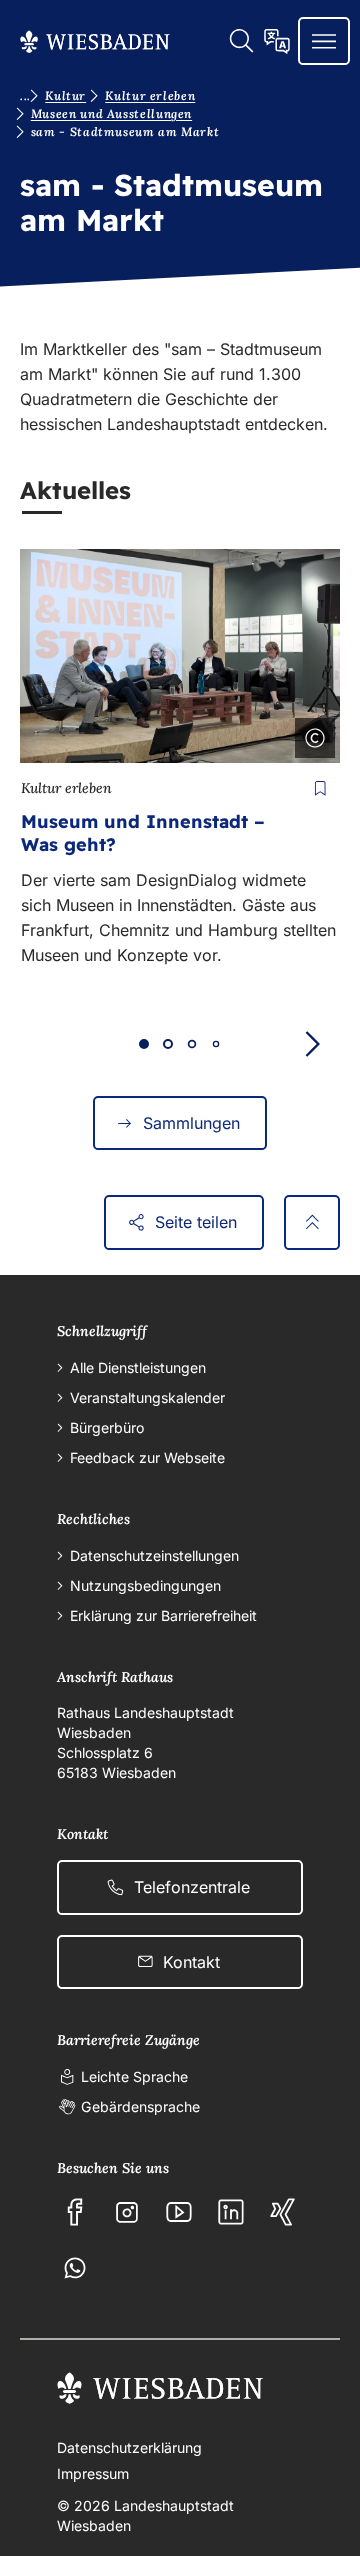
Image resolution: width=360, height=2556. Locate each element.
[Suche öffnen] (241, 41)
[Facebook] (75, 2212)
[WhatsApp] (75, 2268)
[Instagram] (127, 2212)
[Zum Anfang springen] (312, 1222)
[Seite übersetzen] (277, 41)
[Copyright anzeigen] (311, 734)
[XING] (283, 2212)
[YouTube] (179, 2212)
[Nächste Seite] (312, 1044)
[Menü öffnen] (324, 41)
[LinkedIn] (231, 2212)
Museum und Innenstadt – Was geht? (143, 833)
